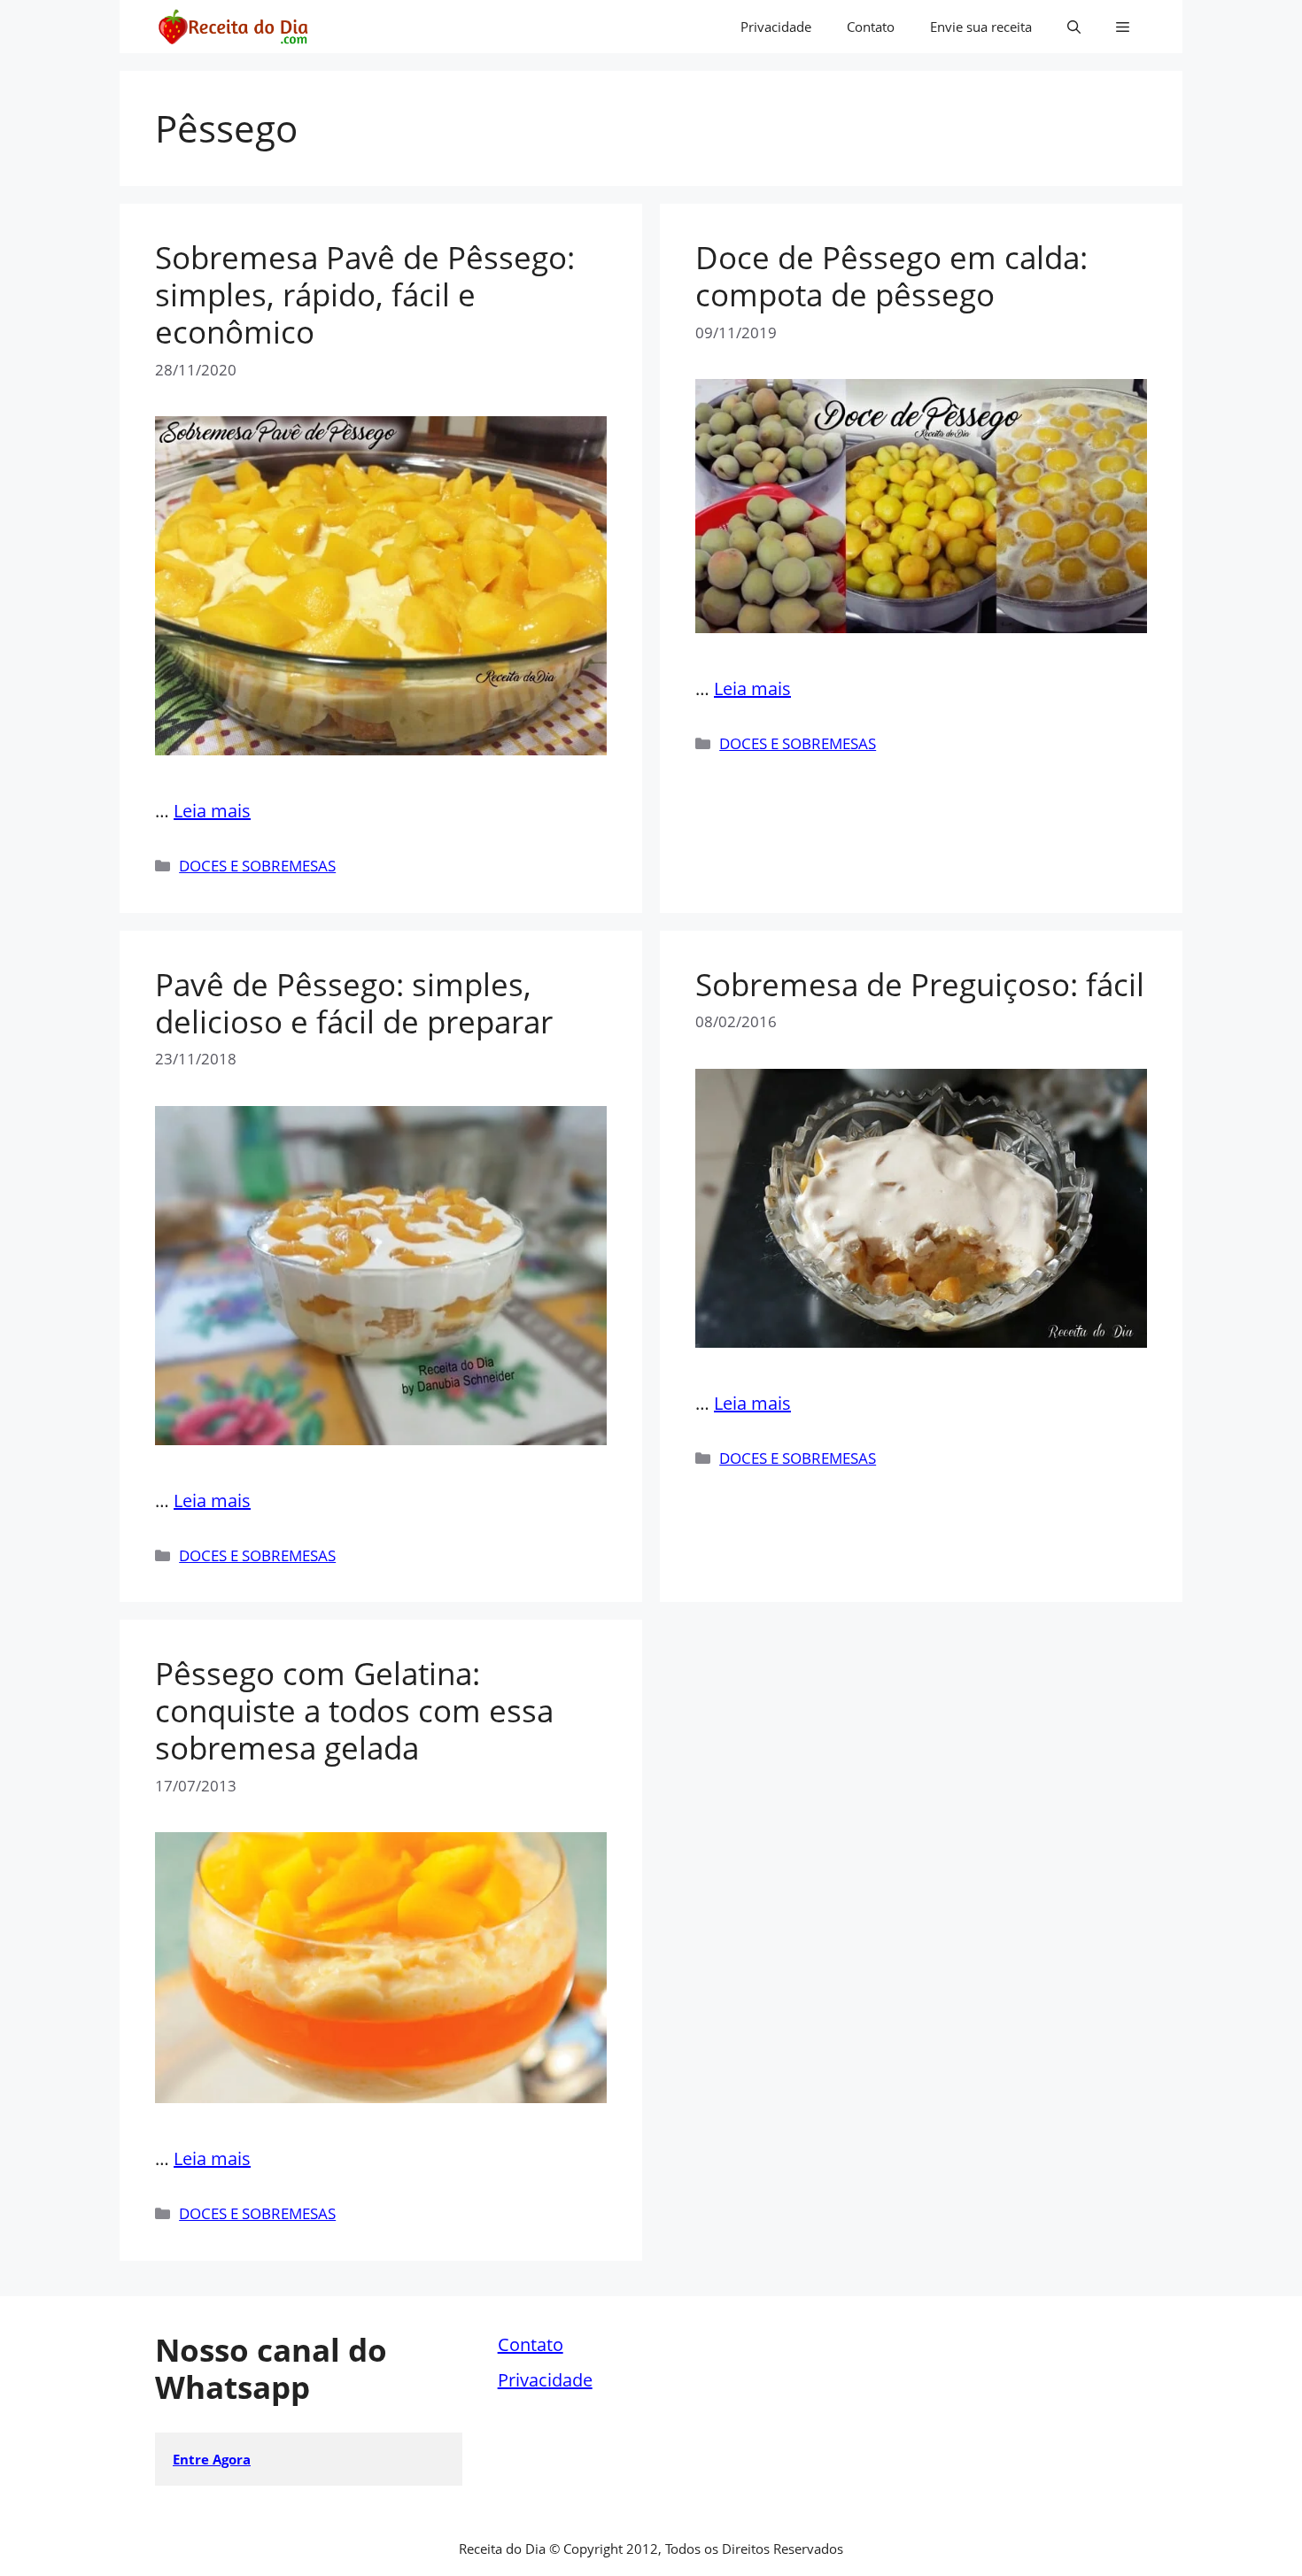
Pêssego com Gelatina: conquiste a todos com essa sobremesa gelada (354, 1710)
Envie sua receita (981, 27)
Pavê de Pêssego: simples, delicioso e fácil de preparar (354, 1003)
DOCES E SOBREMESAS (257, 866)
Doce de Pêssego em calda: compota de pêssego (891, 276)
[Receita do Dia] (232, 27)
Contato (871, 27)
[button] (1074, 27)
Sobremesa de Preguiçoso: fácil (920, 984)
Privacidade (776, 27)
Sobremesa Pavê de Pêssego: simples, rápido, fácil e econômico (365, 294)
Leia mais (212, 811)
